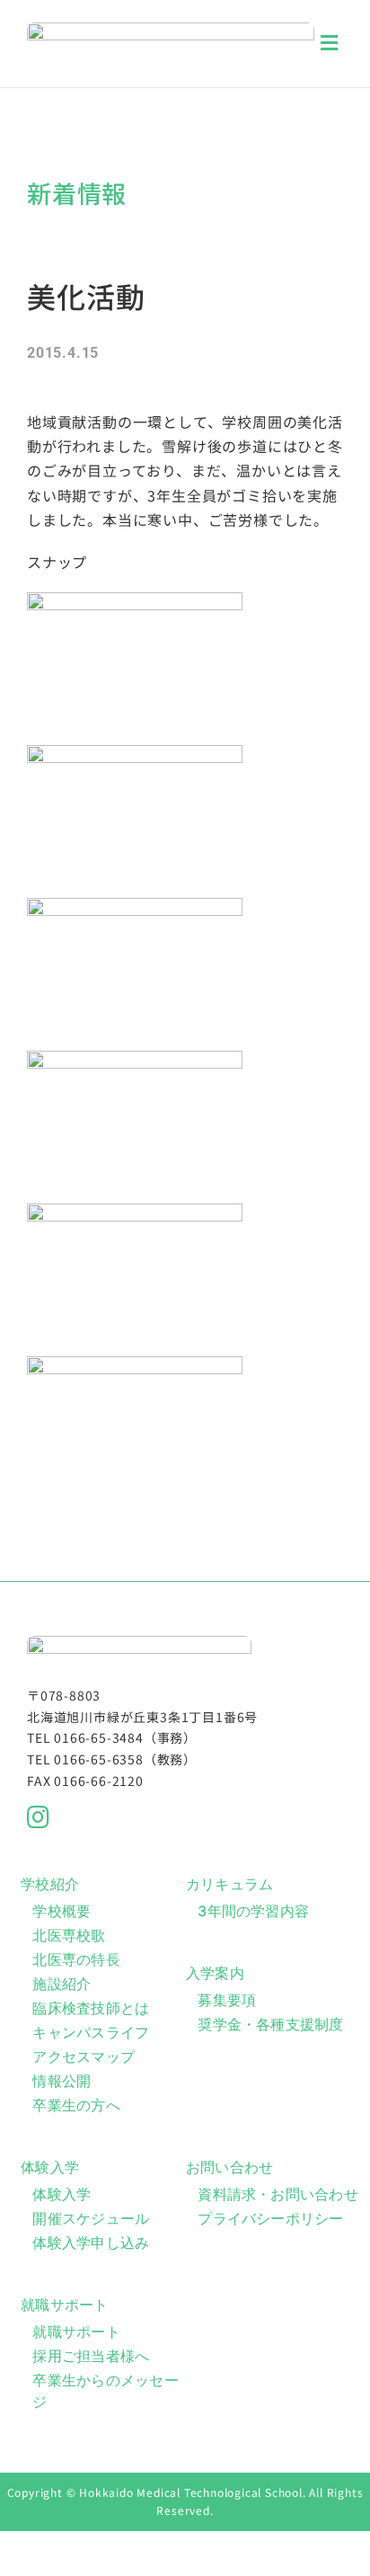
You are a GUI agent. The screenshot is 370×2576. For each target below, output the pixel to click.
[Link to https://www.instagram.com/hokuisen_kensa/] (179, 1817)
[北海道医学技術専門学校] (171, 30)
